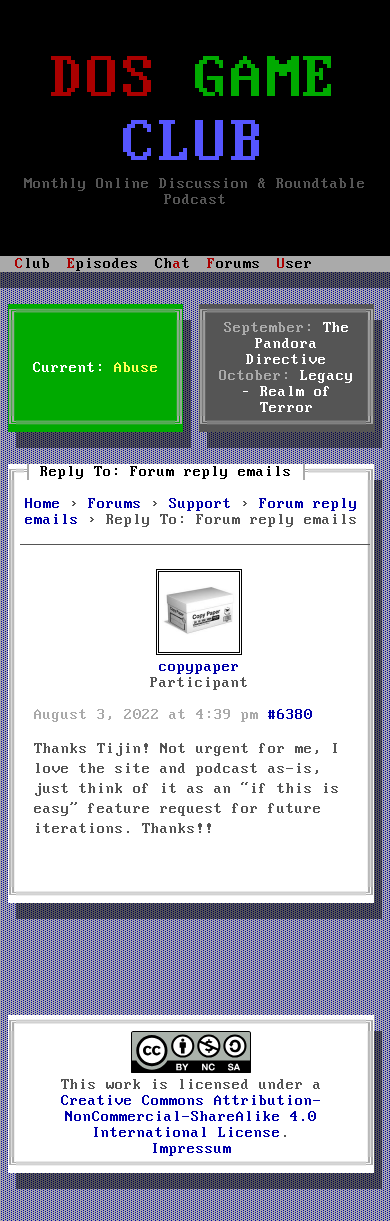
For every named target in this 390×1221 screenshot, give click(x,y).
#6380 (290, 715)
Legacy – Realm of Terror (298, 392)
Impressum (191, 1149)
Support (200, 504)
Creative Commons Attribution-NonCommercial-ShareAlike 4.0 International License (191, 1117)
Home (43, 504)
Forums (115, 504)
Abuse (136, 368)
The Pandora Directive (298, 344)
